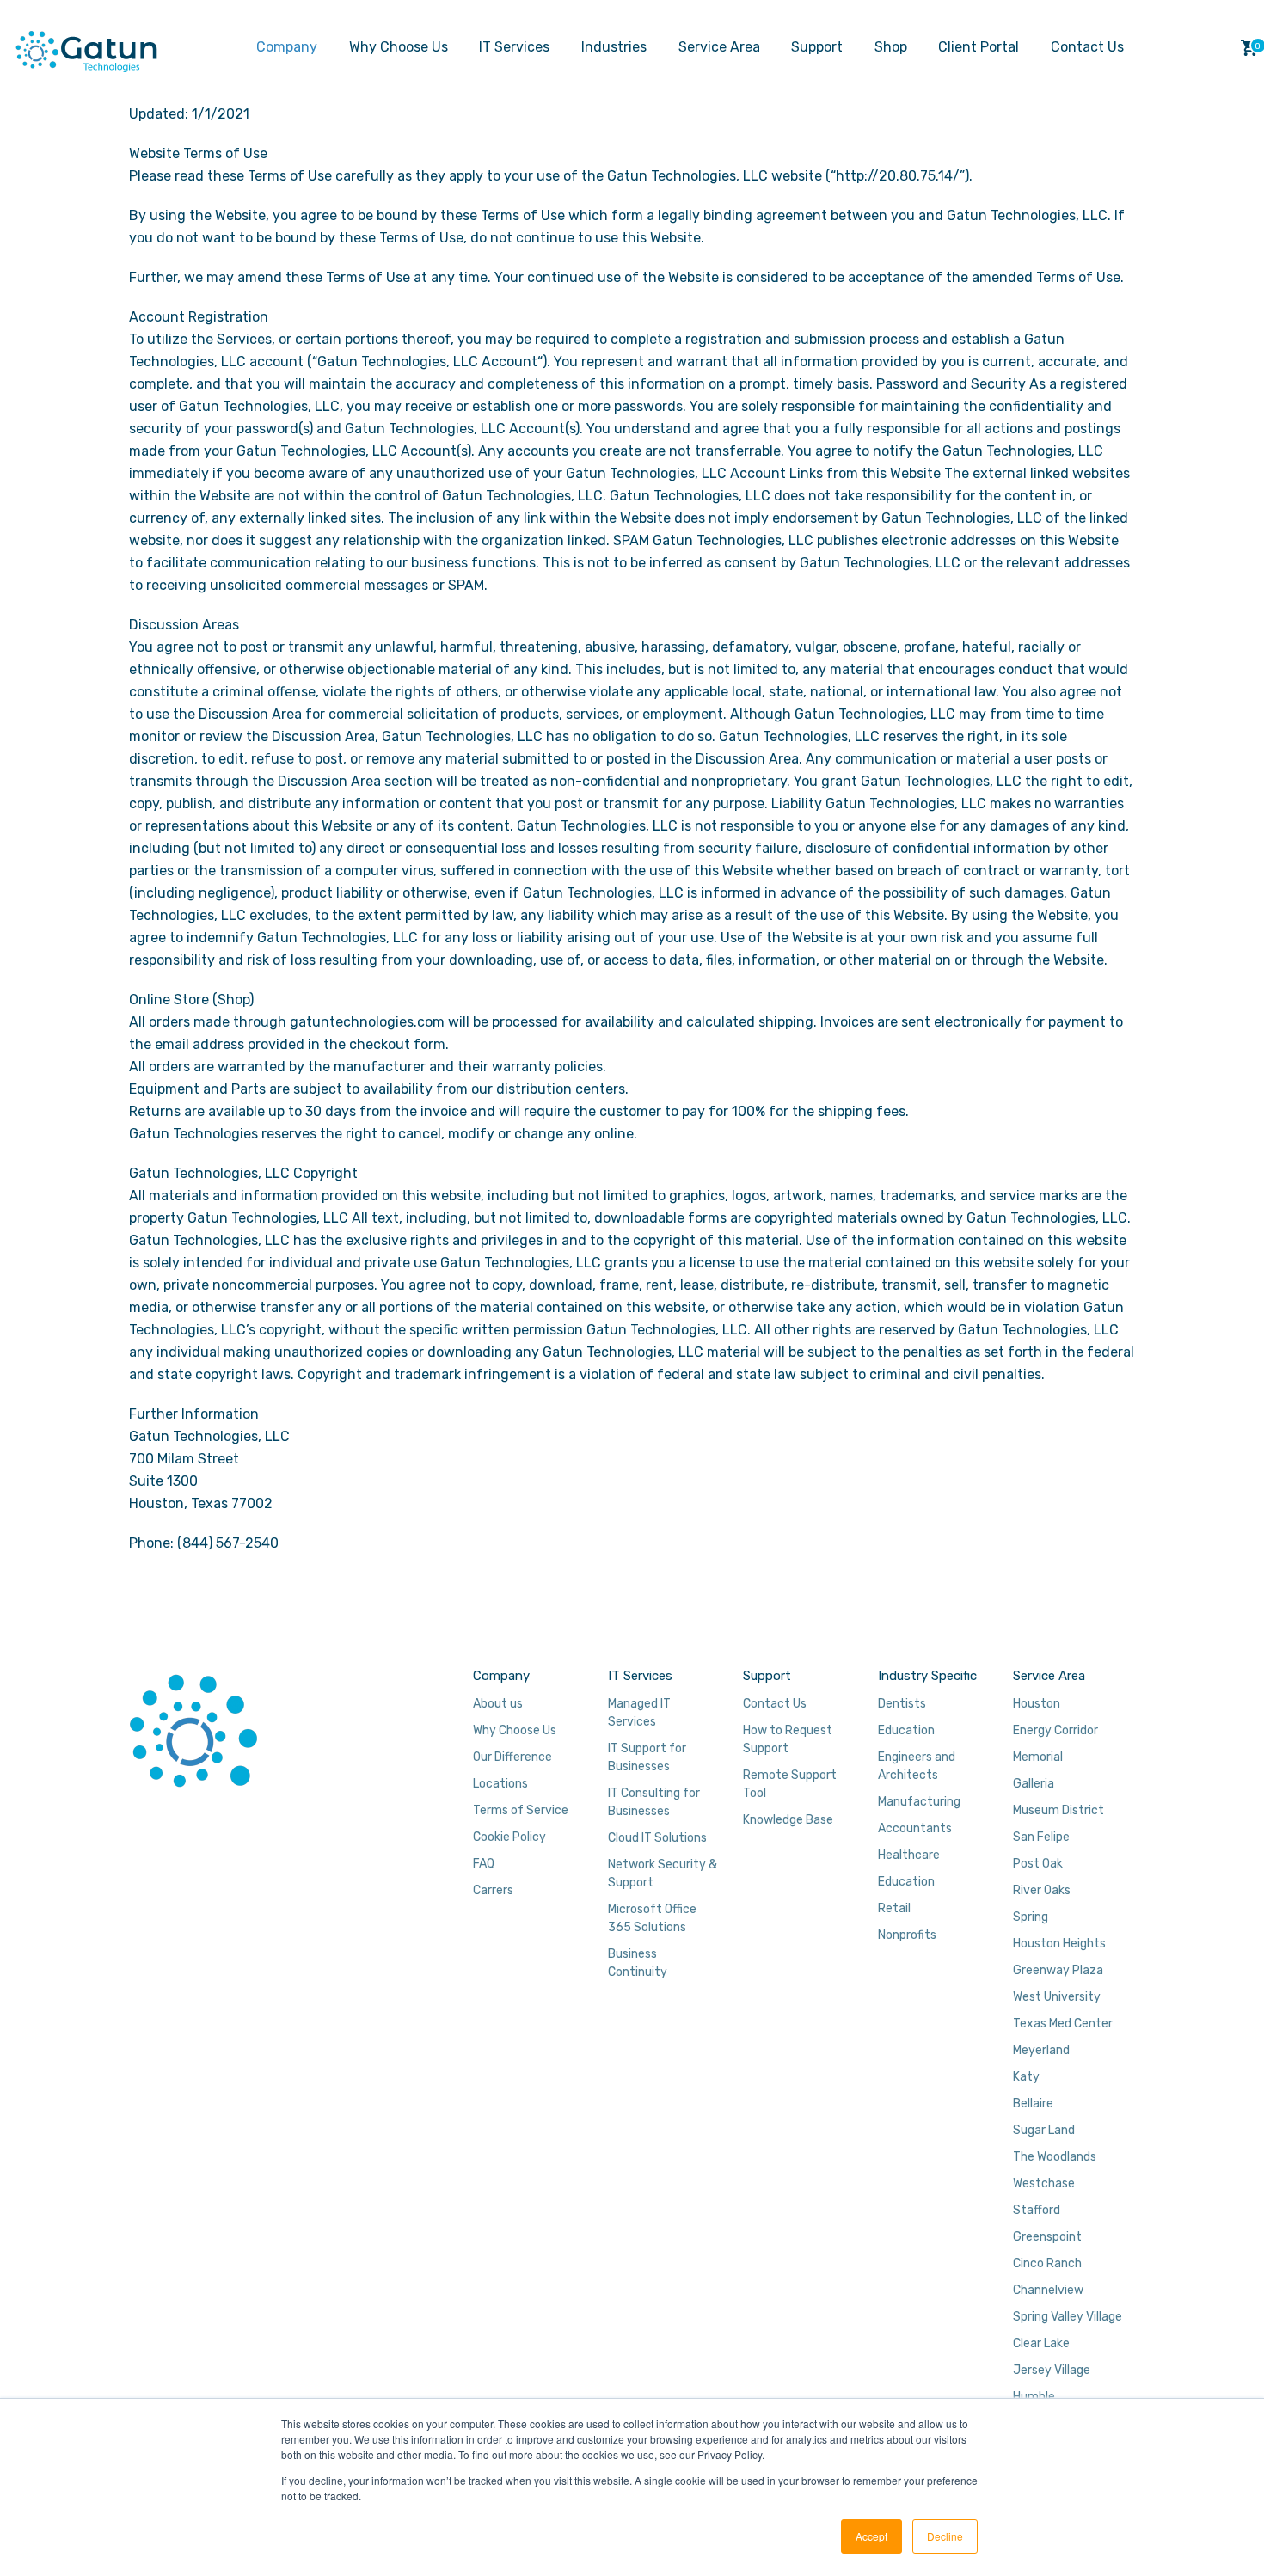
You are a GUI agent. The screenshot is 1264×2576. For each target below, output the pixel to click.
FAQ (484, 1864)
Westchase (1044, 2183)
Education (906, 1730)
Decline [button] (945, 2536)
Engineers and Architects (917, 1766)
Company (287, 47)
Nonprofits (907, 1935)
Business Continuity (638, 1963)
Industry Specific (927, 1676)
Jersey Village (1052, 2370)
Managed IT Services (639, 1713)
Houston (1037, 1704)
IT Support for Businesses (647, 1757)
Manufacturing (919, 1802)
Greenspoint (1047, 2237)
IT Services (514, 47)
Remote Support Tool (790, 1784)
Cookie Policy (509, 1837)
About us (498, 1704)
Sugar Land (1044, 2130)
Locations (500, 1784)
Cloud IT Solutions (657, 1838)
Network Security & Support (663, 1874)
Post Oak (1038, 1864)
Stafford (1037, 2210)
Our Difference (512, 1757)
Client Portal (979, 47)
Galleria (1034, 1784)
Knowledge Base (788, 1820)
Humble (1034, 2397)
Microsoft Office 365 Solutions (652, 1918)
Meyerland (1041, 2050)
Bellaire (1033, 2104)
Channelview (1048, 2290)
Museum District (1058, 1810)
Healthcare (909, 1855)
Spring (1031, 1917)
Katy (1026, 2077)
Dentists (902, 1704)
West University (1057, 1997)
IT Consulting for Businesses (654, 1802)
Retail (894, 1908)
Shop (891, 47)
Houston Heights (1059, 1944)
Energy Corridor (1055, 1730)
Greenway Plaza (1058, 1970)
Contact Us (1087, 47)
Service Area (719, 47)
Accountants (915, 1828)
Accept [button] (871, 2536)
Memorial (1038, 1757)
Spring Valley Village (1068, 2317)
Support (817, 47)
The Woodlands (1055, 2157)
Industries (614, 47)
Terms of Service (521, 1810)
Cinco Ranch (1047, 2263)
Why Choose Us (399, 47)
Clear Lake (1041, 2343)
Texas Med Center (1063, 2024)
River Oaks (1042, 1890)
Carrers (493, 1890)
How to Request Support (788, 1739)
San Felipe (1041, 1837)
